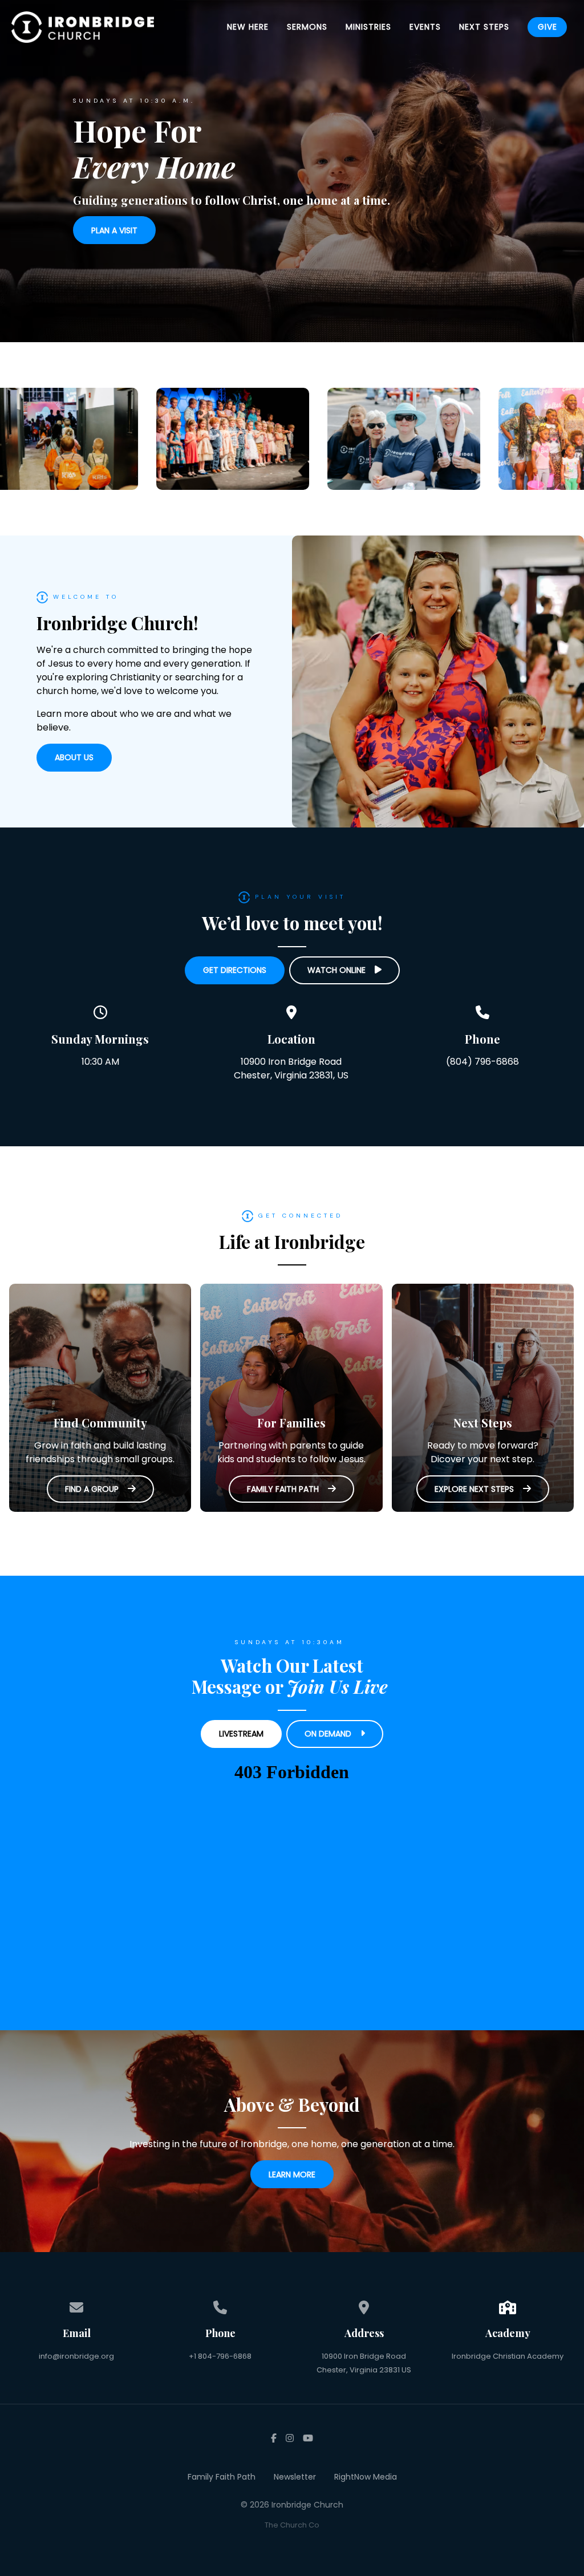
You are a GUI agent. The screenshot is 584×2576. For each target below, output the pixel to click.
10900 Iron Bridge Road (364, 2356)
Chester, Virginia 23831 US (364, 2370)
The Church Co (292, 2525)
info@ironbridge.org (76, 2356)
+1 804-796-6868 (220, 2356)
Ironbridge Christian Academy (508, 2356)
